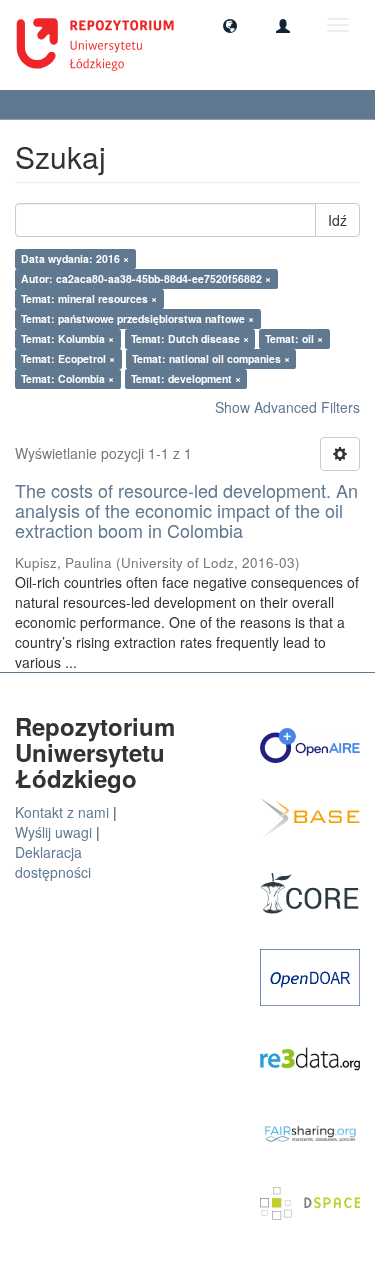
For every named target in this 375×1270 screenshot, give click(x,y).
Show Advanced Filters (287, 407)
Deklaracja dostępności (53, 862)
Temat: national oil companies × (211, 358)
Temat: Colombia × (67, 378)
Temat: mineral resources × (89, 298)
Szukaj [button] (50, 104)
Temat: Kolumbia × (67, 338)
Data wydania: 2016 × (75, 258)
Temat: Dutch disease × (190, 338)
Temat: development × (186, 378)
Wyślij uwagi (53, 832)
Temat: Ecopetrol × (68, 358)
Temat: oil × (294, 338)
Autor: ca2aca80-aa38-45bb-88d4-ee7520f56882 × (146, 278)
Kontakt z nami (62, 812)
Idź (337, 220)
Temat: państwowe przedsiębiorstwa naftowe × (137, 318)
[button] (230, 25)
